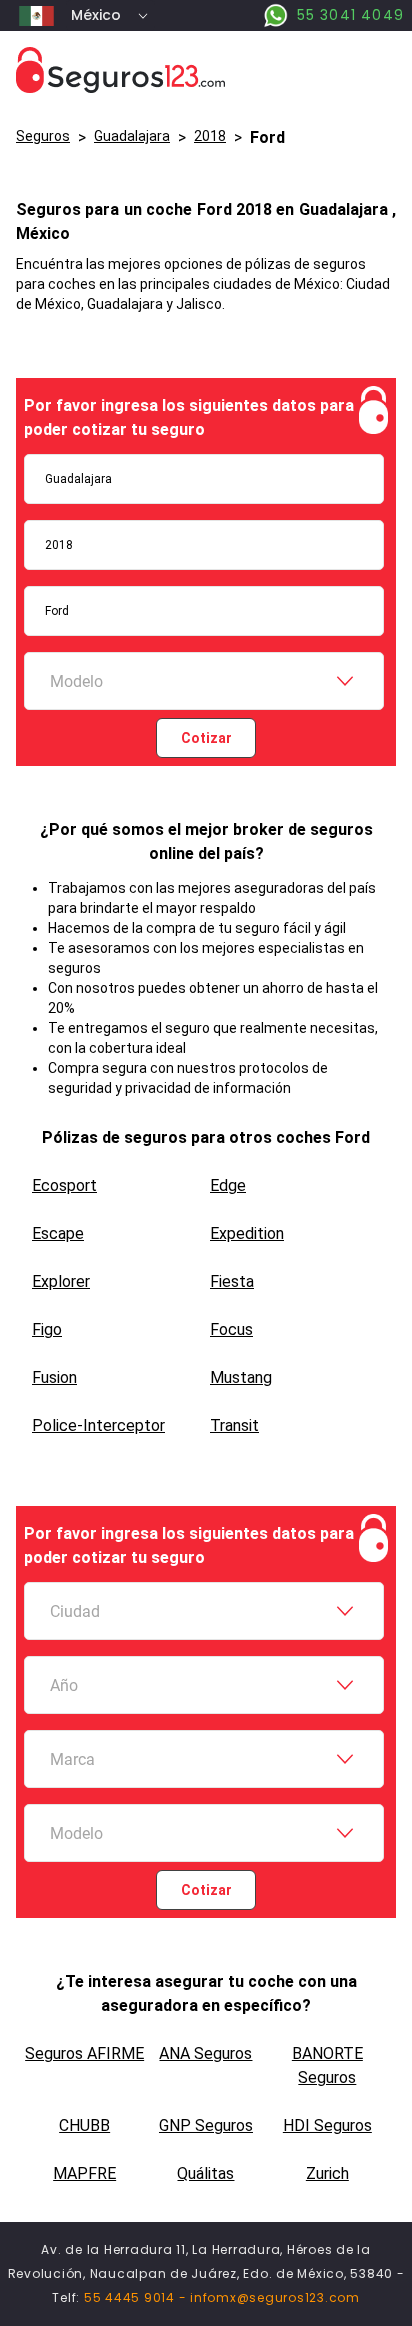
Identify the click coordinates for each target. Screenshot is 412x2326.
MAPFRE (84, 2173)
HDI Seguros (327, 2125)
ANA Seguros (205, 2053)
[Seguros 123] (206, 70)
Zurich (327, 2173)
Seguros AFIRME (84, 2053)
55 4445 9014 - (137, 2297)
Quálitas (205, 2173)
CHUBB (84, 2125)
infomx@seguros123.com (275, 2297)
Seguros (43, 136)
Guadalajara (132, 136)
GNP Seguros (206, 2125)
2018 (210, 136)
